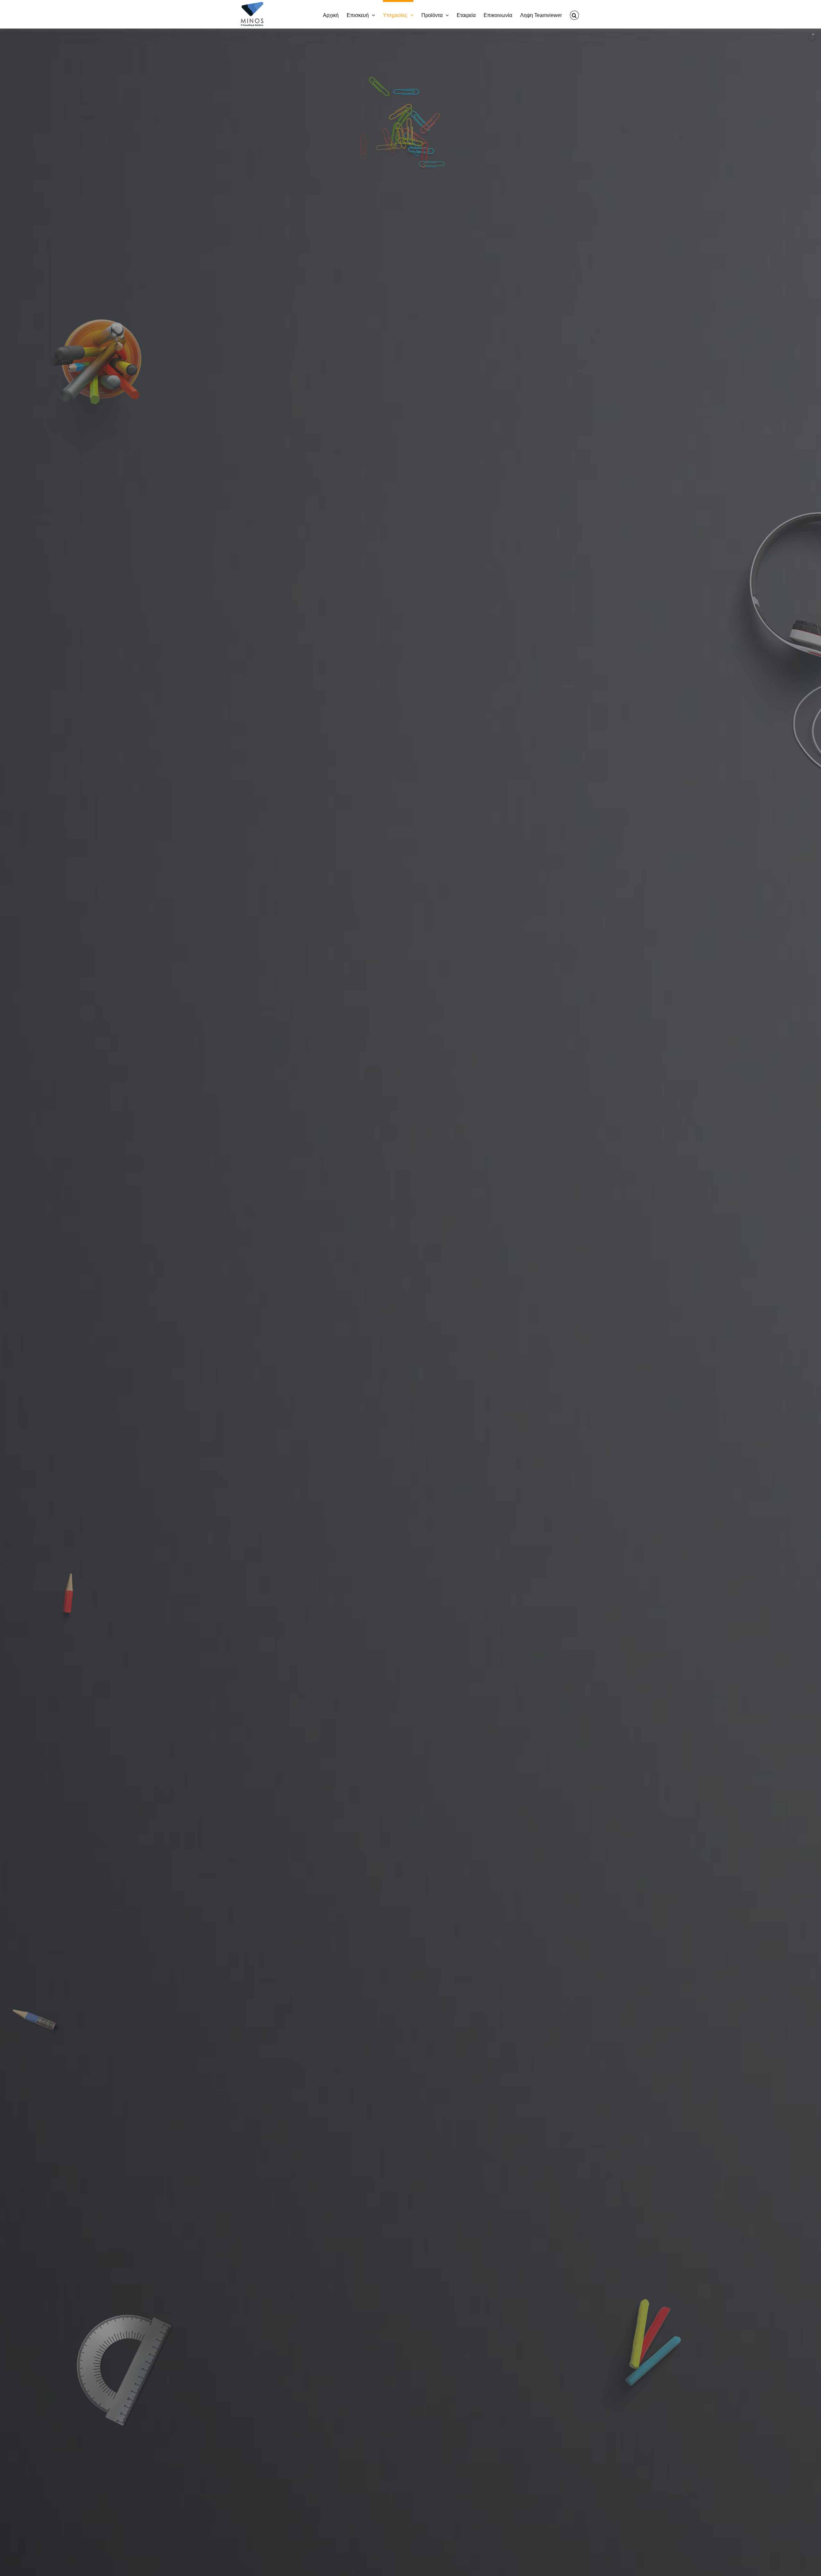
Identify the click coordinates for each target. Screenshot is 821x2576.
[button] (574, 14)
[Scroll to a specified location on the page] (410, 1986)
